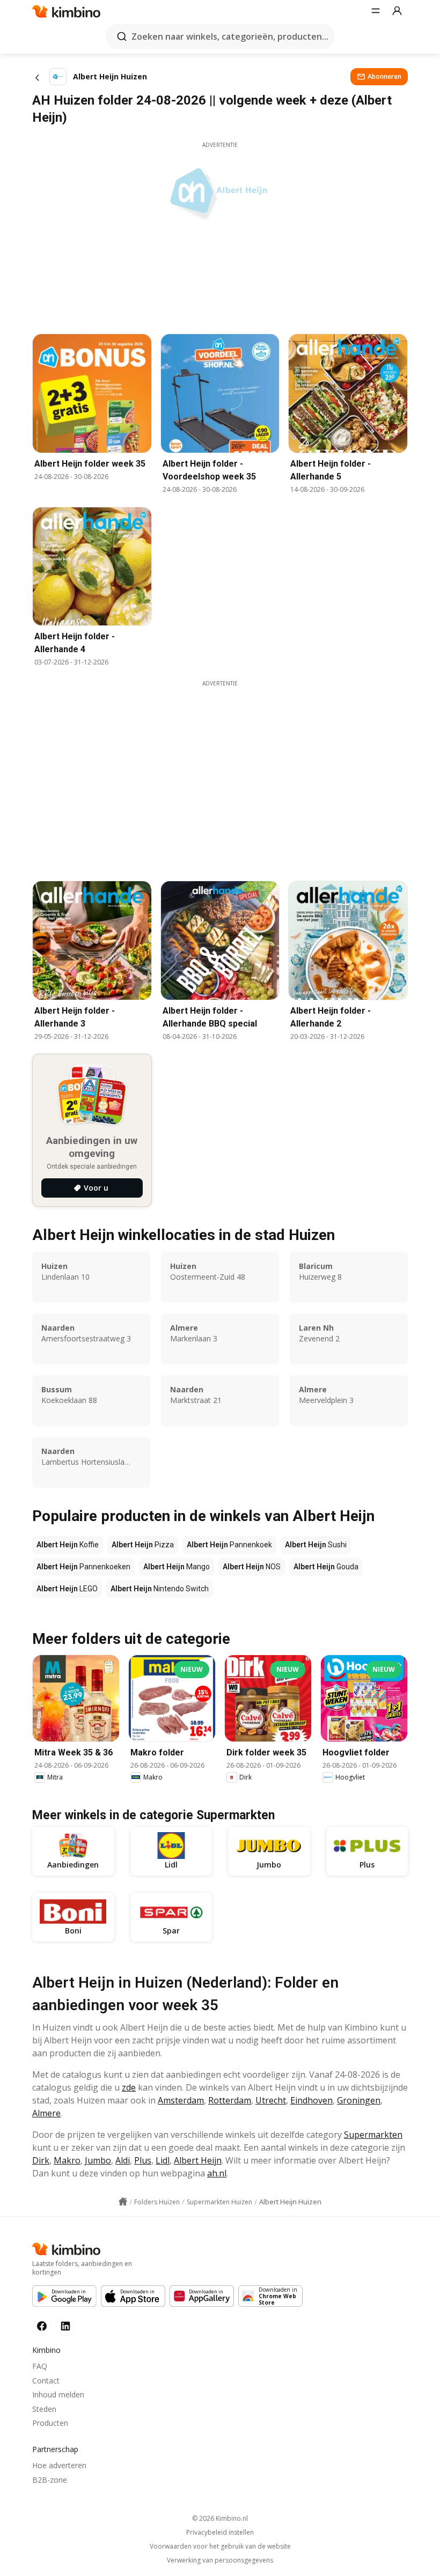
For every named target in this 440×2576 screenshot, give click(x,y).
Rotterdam (230, 2100)
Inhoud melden (58, 2394)
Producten (50, 2423)
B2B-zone (50, 2480)
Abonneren (384, 76)
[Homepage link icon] (123, 2202)
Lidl (163, 2160)
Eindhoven (311, 2100)
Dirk (41, 2160)
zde (129, 2087)
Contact (46, 2381)
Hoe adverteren (59, 2465)
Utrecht (271, 2100)
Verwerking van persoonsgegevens (220, 2560)
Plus (143, 2160)
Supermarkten (373, 2135)
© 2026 (220, 2518)
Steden (44, 2409)
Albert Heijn (198, 2160)
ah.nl (217, 2173)
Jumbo (98, 2160)
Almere (46, 2113)
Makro (67, 2160)
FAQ (40, 2366)
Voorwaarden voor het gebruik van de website (220, 2547)
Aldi (123, 2160)
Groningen (359, 2100)
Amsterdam (181, 2100)
